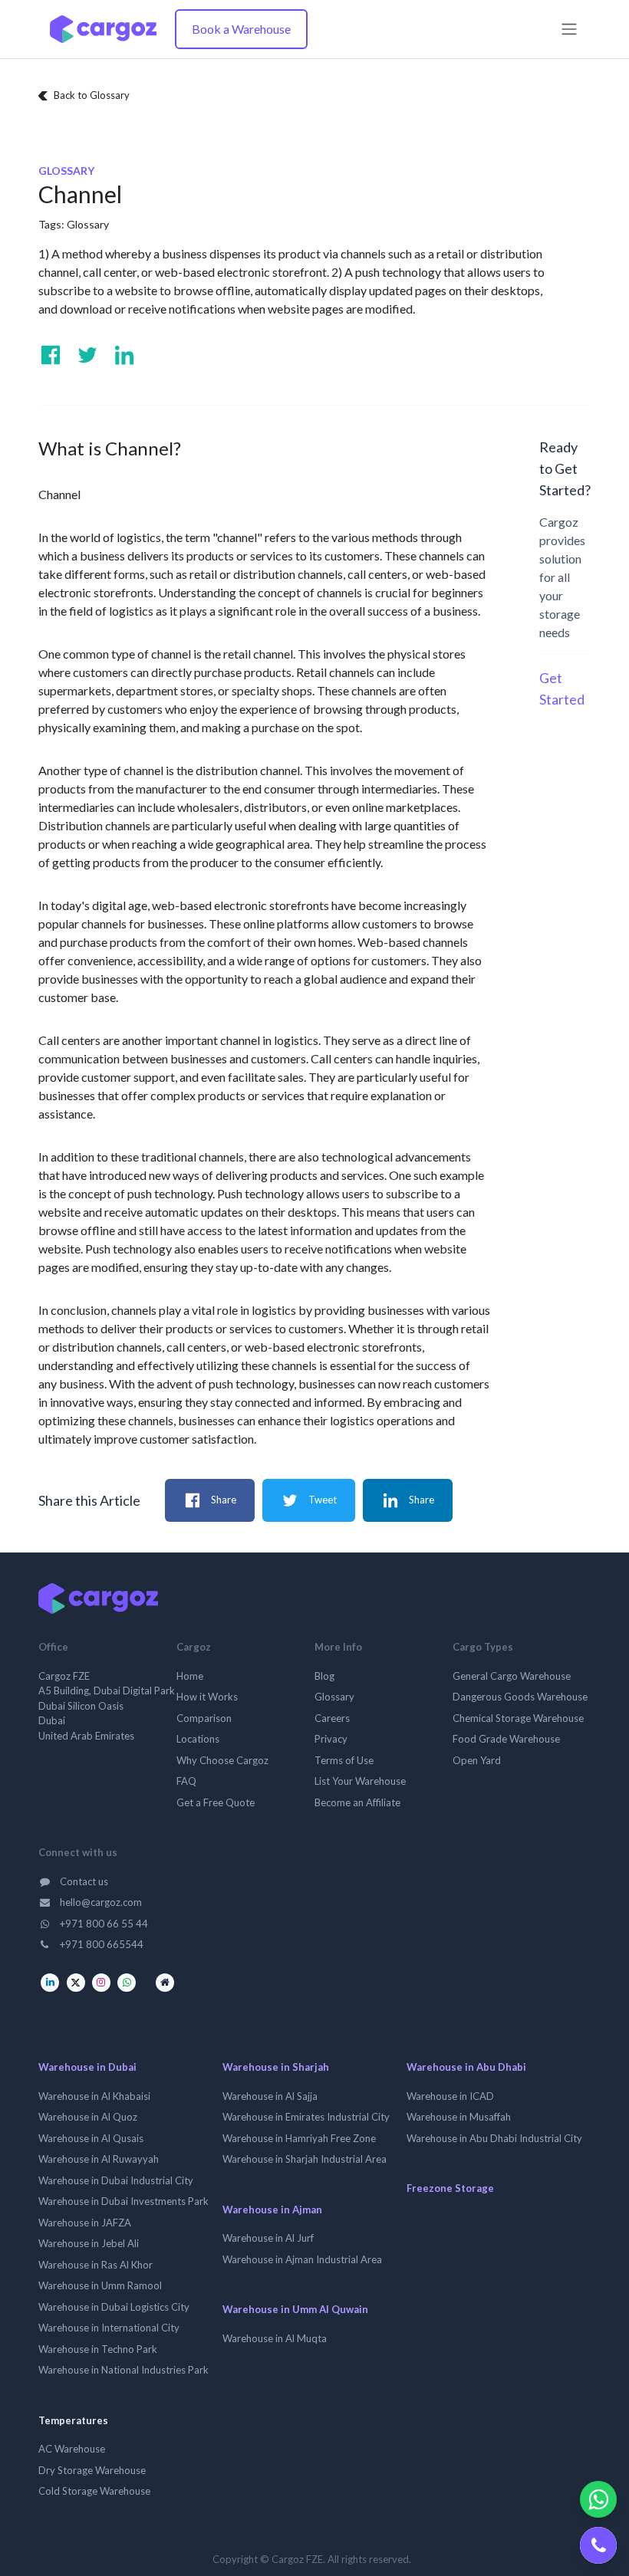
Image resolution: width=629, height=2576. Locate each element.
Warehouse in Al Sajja (270, 2096)
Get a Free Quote (216, 1802)
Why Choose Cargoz (222, 1760)
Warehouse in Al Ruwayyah (99, 2159)
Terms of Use (344, 1760)
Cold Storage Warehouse (94, 2491)
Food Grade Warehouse (506, 1739)
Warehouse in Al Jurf (268, 2238)
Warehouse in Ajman (272, 2210)
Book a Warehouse (241, 29)
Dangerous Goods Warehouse (520, 1697)
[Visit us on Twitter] (87, 355)
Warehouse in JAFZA (85, 2223)
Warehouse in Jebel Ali (89, 2243)
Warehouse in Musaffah (459, 2117)
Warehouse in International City (109, 2328)
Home (190, 1676)
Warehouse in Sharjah (276, 2067)
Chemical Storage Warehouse (518, 1718)
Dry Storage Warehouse (92, 2470)
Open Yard (477, 1760)
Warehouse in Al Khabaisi (94, 2096)
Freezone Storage (450, 2188)
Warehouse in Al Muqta (275, 2338)
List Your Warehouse (360, 1781)
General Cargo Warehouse (512, 1676)
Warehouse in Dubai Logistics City (114, 2307)
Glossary (88, 224)
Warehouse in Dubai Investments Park (123, 2201)
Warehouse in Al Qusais (91, 2138)
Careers (332, 1718)
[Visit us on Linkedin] (124, 355)
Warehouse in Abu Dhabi (466, 2067)
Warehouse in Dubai (87, 2067)
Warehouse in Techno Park (98, 2349)
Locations (198, 1739)
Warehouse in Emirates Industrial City (306, 2117)
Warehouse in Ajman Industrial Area (302, 2259)
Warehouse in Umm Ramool (100, 2285)
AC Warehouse (72, 2449)
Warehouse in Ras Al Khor (96, 2265)
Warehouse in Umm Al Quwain (295, 2309)
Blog (324, 1676)
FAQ (186, 1781)
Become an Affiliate (357, 1802)
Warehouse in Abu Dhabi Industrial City (494, 2138)
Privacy (331, 1739)
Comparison (204, 1718)
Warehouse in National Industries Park (123, 2370)
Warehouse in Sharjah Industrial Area (305, 2159)
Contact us (83, 1881)
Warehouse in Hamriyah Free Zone (299, 2138)
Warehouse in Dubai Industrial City (116, 2180)
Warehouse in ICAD (450, 2096)
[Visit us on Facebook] (51, 355)
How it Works (207, 1697)
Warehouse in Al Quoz (88, 2117)
